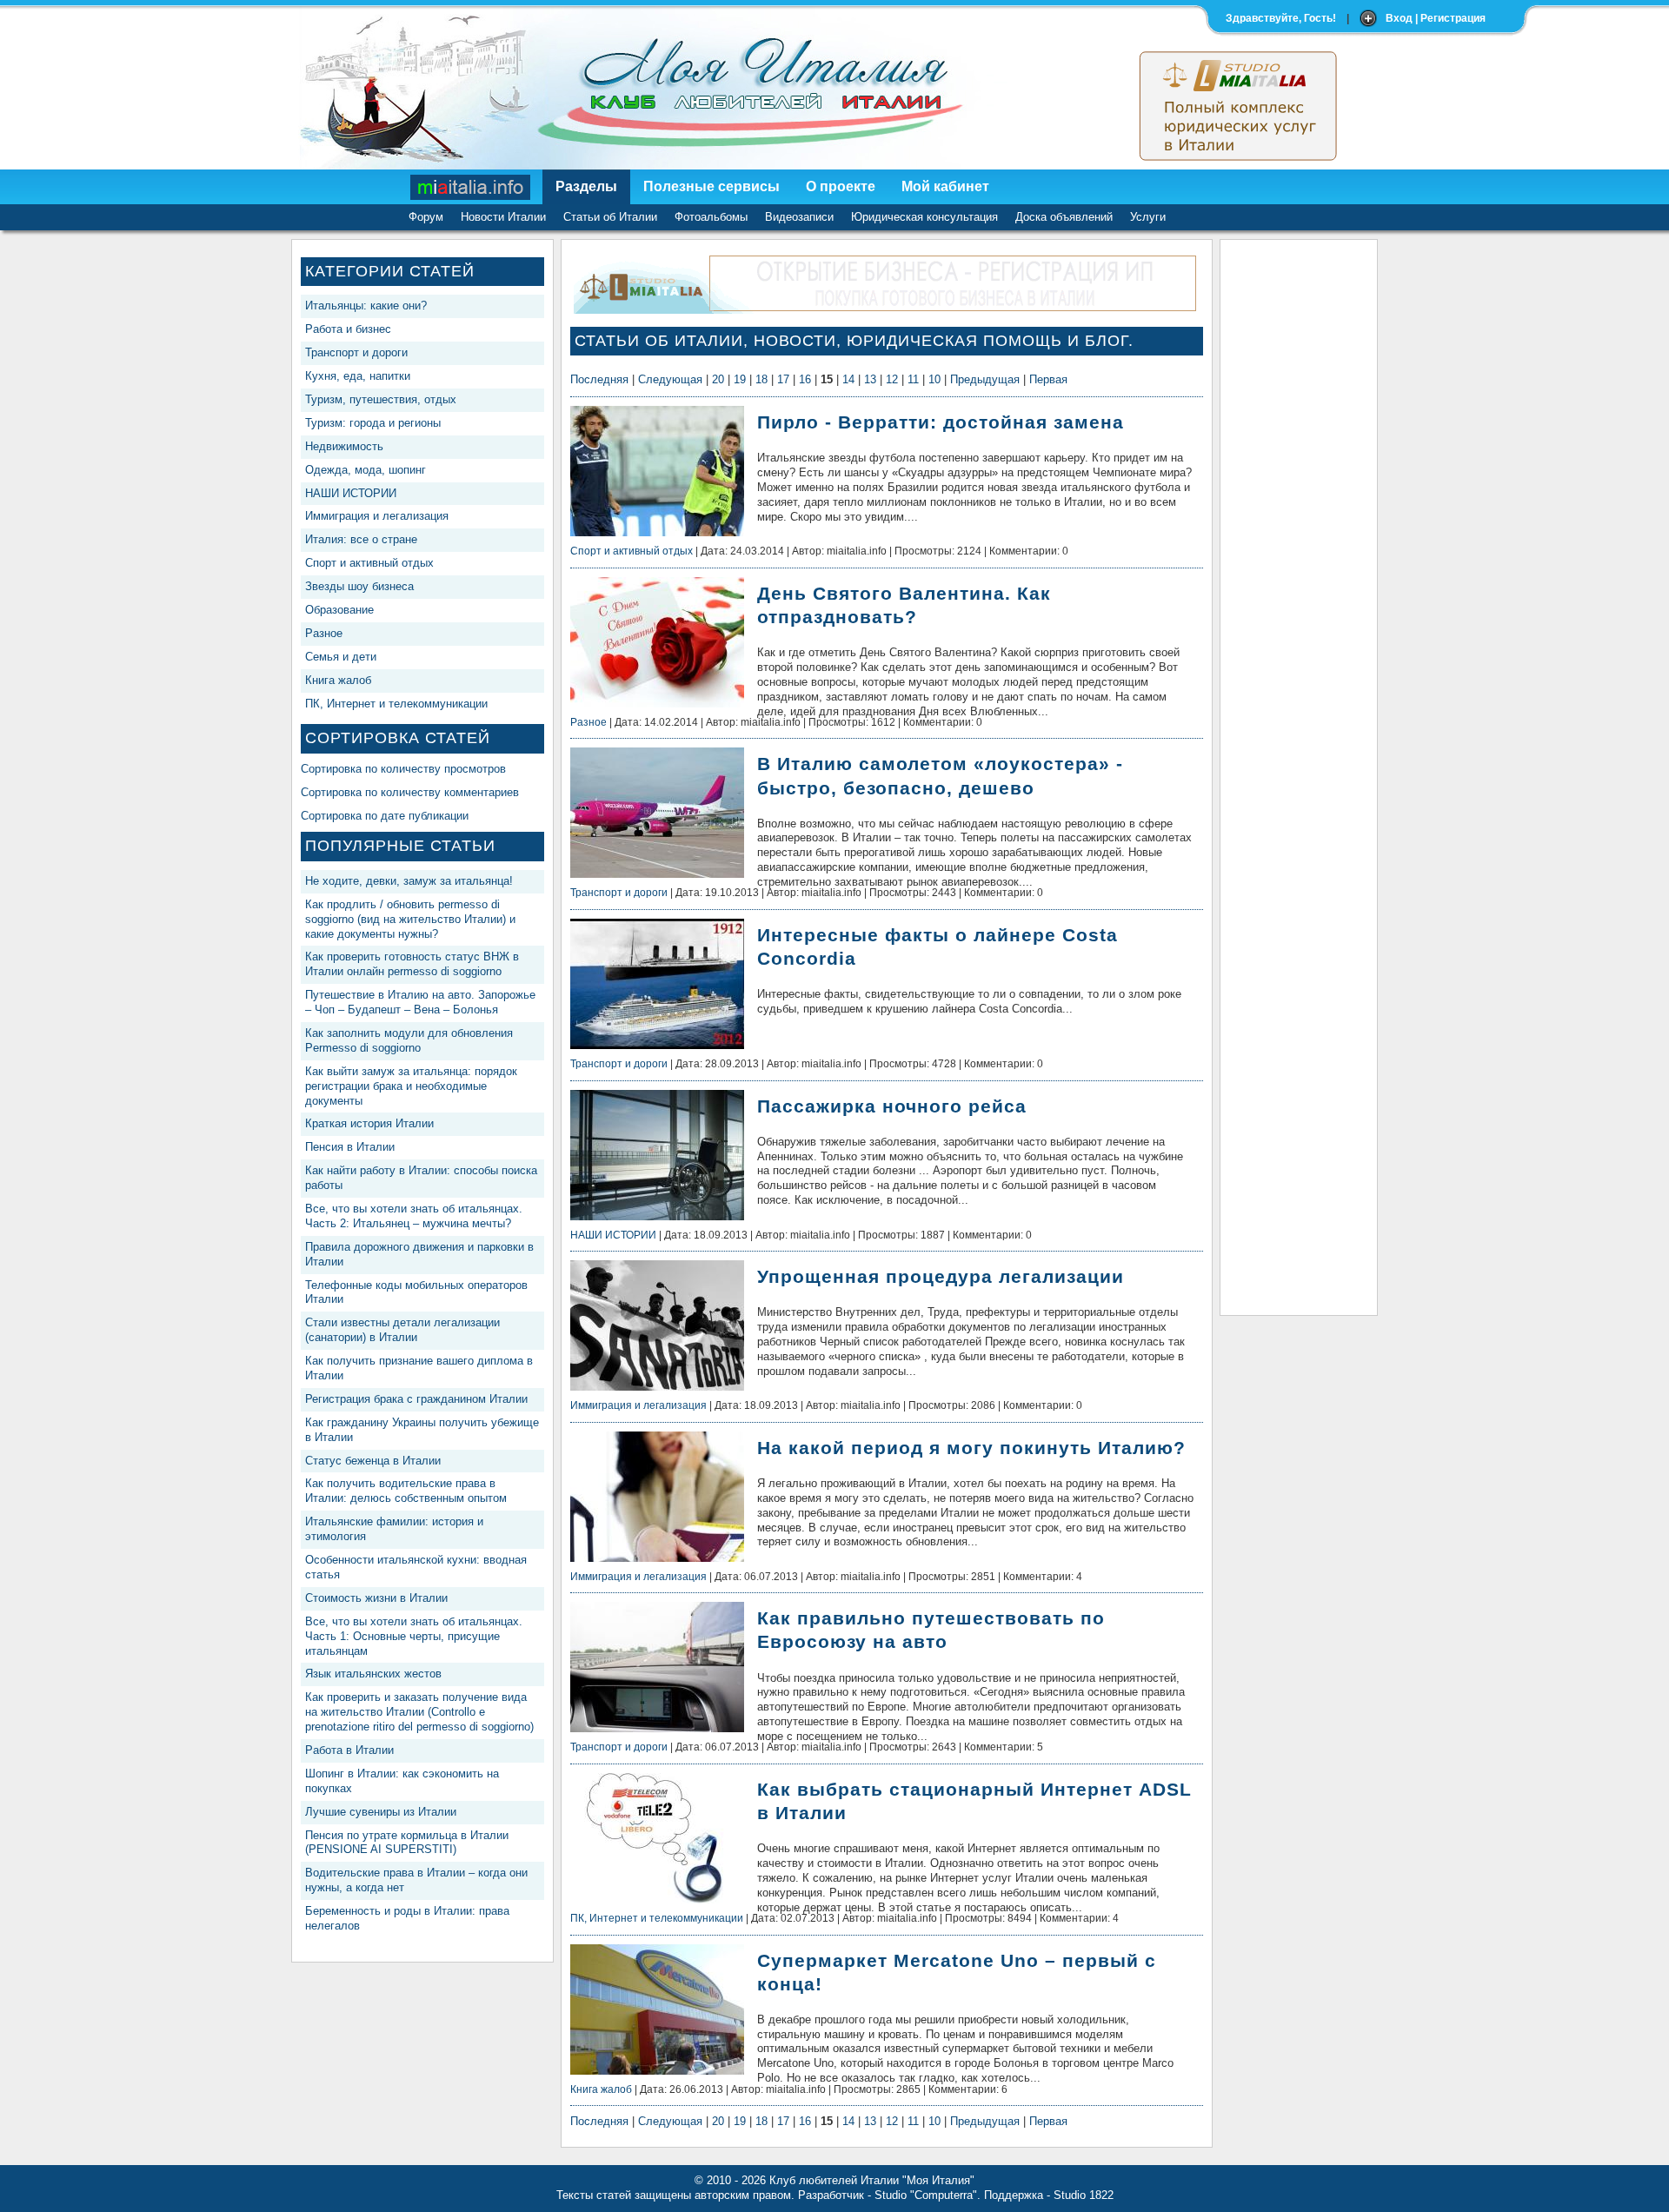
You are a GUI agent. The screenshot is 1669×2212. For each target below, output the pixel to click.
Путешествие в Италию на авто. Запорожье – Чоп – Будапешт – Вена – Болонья (420, 1002)
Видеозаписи (799, 217)
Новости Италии (503, 217)
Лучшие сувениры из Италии (381, 1812)
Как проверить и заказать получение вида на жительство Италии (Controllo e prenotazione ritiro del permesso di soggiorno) (419, 1712)
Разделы (586, 186)
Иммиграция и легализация (377, 516)
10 (934, 379)
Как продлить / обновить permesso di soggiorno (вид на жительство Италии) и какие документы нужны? (410, 919)
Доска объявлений (1064, 217)
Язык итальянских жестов (373, 1674)
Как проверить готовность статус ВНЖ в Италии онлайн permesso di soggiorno (412, 964)
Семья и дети (341, 657)
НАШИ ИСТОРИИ (351, 493)
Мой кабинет (945, 186)
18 (761, 379)
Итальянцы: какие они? (366, 306)
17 (783, 379)
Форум (426, 217)
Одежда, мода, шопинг (366, 470)
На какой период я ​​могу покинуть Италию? (971, 1448)
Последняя (599, 379)
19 (740, 379)
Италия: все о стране (361, 539)
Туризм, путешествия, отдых (381, 399)
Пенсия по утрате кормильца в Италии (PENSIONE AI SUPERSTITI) (407, 1843)
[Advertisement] (1299, 509)
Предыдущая (985, 379)
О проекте (841, 186)
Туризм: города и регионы (373, 423)
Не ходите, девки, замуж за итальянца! (409, 881)
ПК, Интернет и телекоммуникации (396, 704)
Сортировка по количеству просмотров (403, 769)
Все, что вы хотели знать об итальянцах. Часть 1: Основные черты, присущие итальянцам (414, 1636)
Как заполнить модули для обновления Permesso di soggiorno (409, 1040)
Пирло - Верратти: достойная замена (941, 422)
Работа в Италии (349, 1750)
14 (848, 379)
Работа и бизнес (348, 329)
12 (892, 379)
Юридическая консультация (924, 217)
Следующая (670, 379)
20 (718, 379)
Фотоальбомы (711, 217)
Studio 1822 (1084, 2195)
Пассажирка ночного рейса (892, 1106)
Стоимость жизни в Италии (376, 1598)
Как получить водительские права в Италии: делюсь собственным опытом (406, 1491)
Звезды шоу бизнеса (359, 586)
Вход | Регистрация (1436, 18)
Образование (339, 610)
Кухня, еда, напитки (358, 376)
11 (913, 379)
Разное (324, 633)
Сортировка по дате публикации (385, 816)
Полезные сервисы (711, 186)
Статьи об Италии (610, 217)
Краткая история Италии (369, 1123)
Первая (1048, 379)
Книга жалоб (338, 680)
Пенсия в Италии (350, 1147)
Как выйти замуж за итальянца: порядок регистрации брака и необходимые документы (411, 1086)
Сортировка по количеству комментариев (410, 792)
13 (870, 379)
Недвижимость (344, 446)
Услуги (1148, 217)
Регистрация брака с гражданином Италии (416, 1399)
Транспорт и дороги (356, 352)
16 (805, 379)
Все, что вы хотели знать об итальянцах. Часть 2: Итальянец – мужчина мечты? (414, 1216)
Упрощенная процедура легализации (941, 1276)
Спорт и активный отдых (369, 563)
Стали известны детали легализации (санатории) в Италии (402, 1330)
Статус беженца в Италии (373, 1461)
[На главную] (471, 187)
